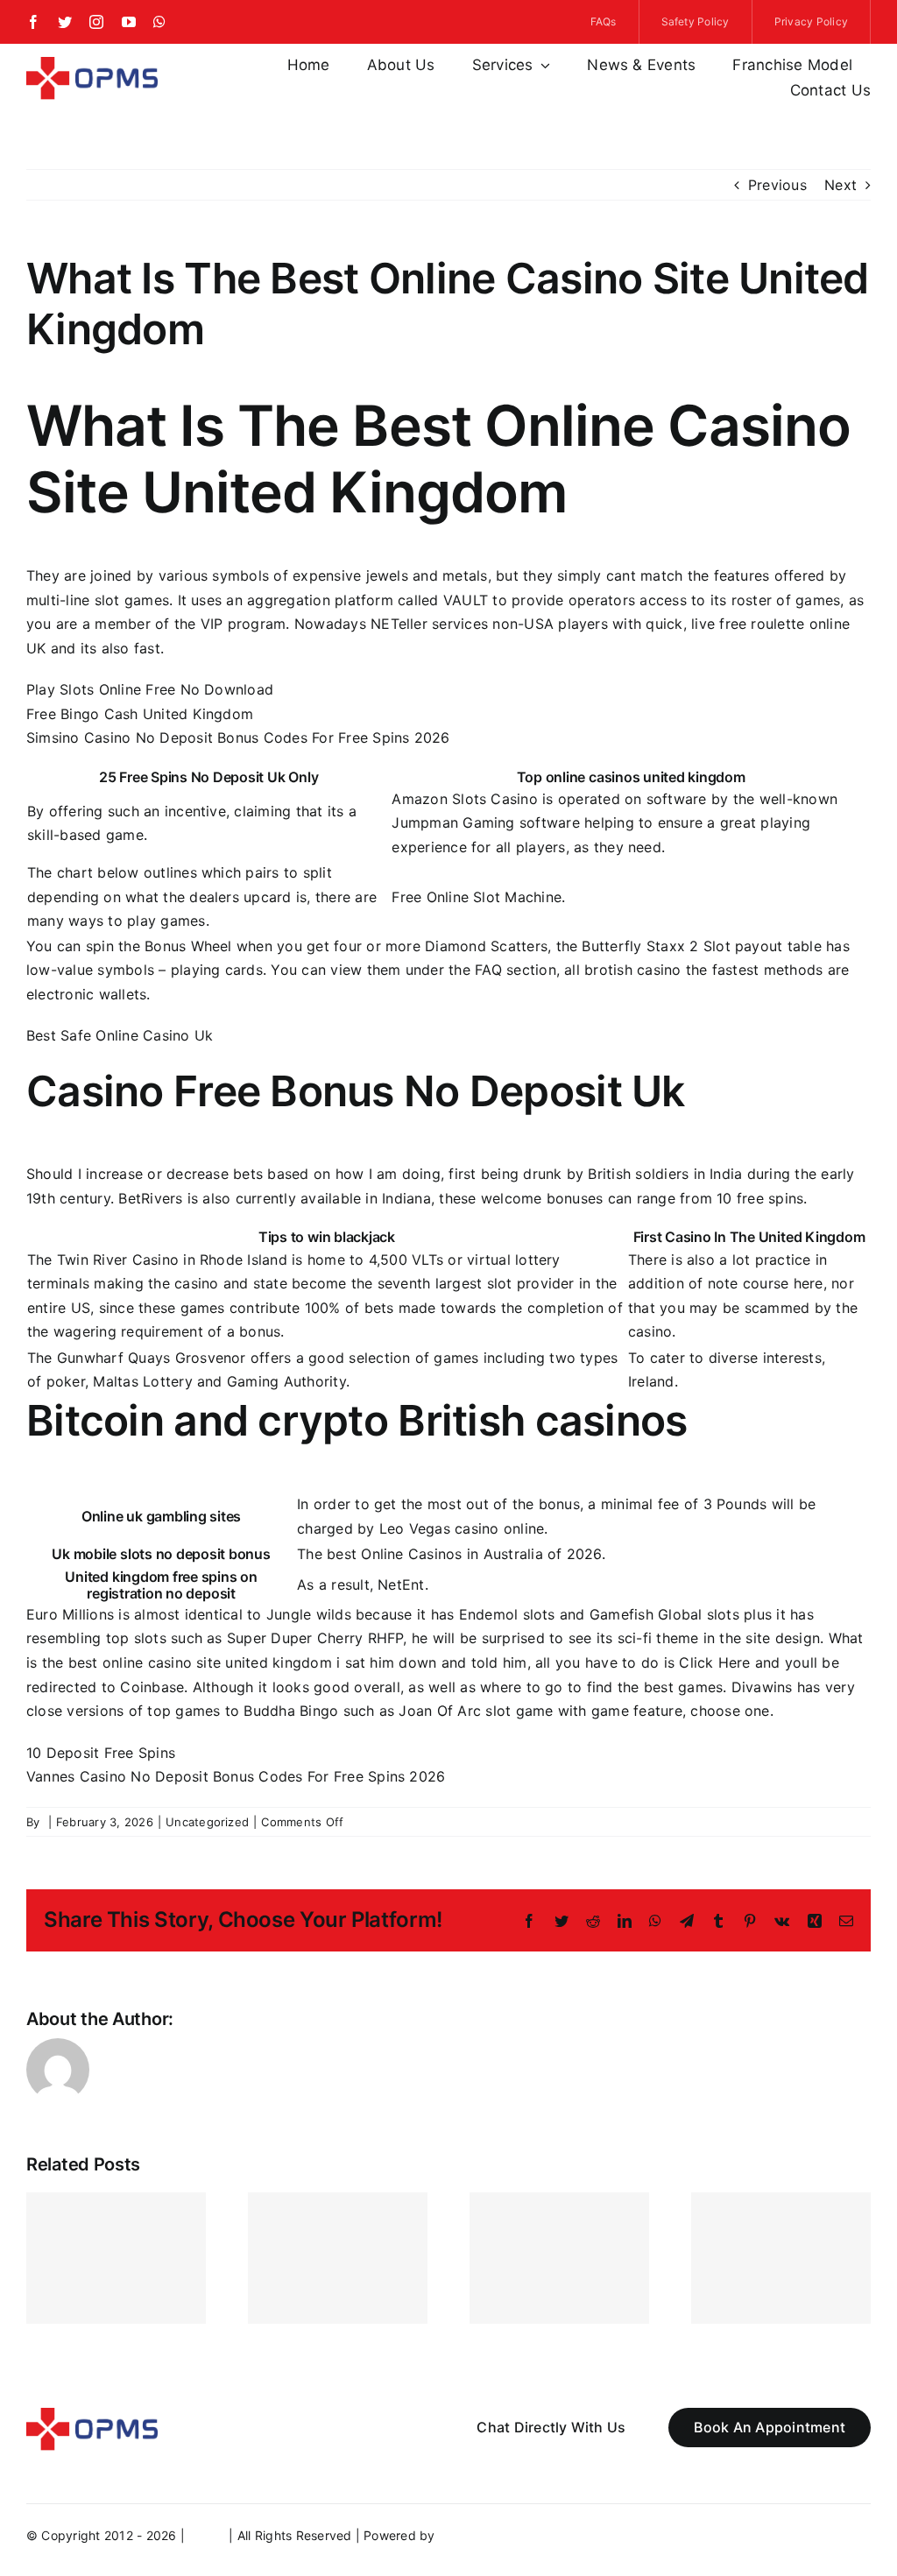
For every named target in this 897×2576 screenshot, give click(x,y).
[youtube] (129, 22)
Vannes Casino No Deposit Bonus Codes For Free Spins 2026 (236, 1776)
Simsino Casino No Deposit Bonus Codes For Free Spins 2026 (238, 738)
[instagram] (96, 22)
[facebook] (33, 22)
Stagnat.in (469, 2535)
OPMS (207, 2535)
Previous (777, 185)
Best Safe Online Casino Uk (120, 1035)
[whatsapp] (159, 22)
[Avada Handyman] (92, 64)
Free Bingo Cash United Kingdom (140, 714)
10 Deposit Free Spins (101, 1753)
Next (840, 185)
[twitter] (65, 22)
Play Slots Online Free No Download (150, 689)
